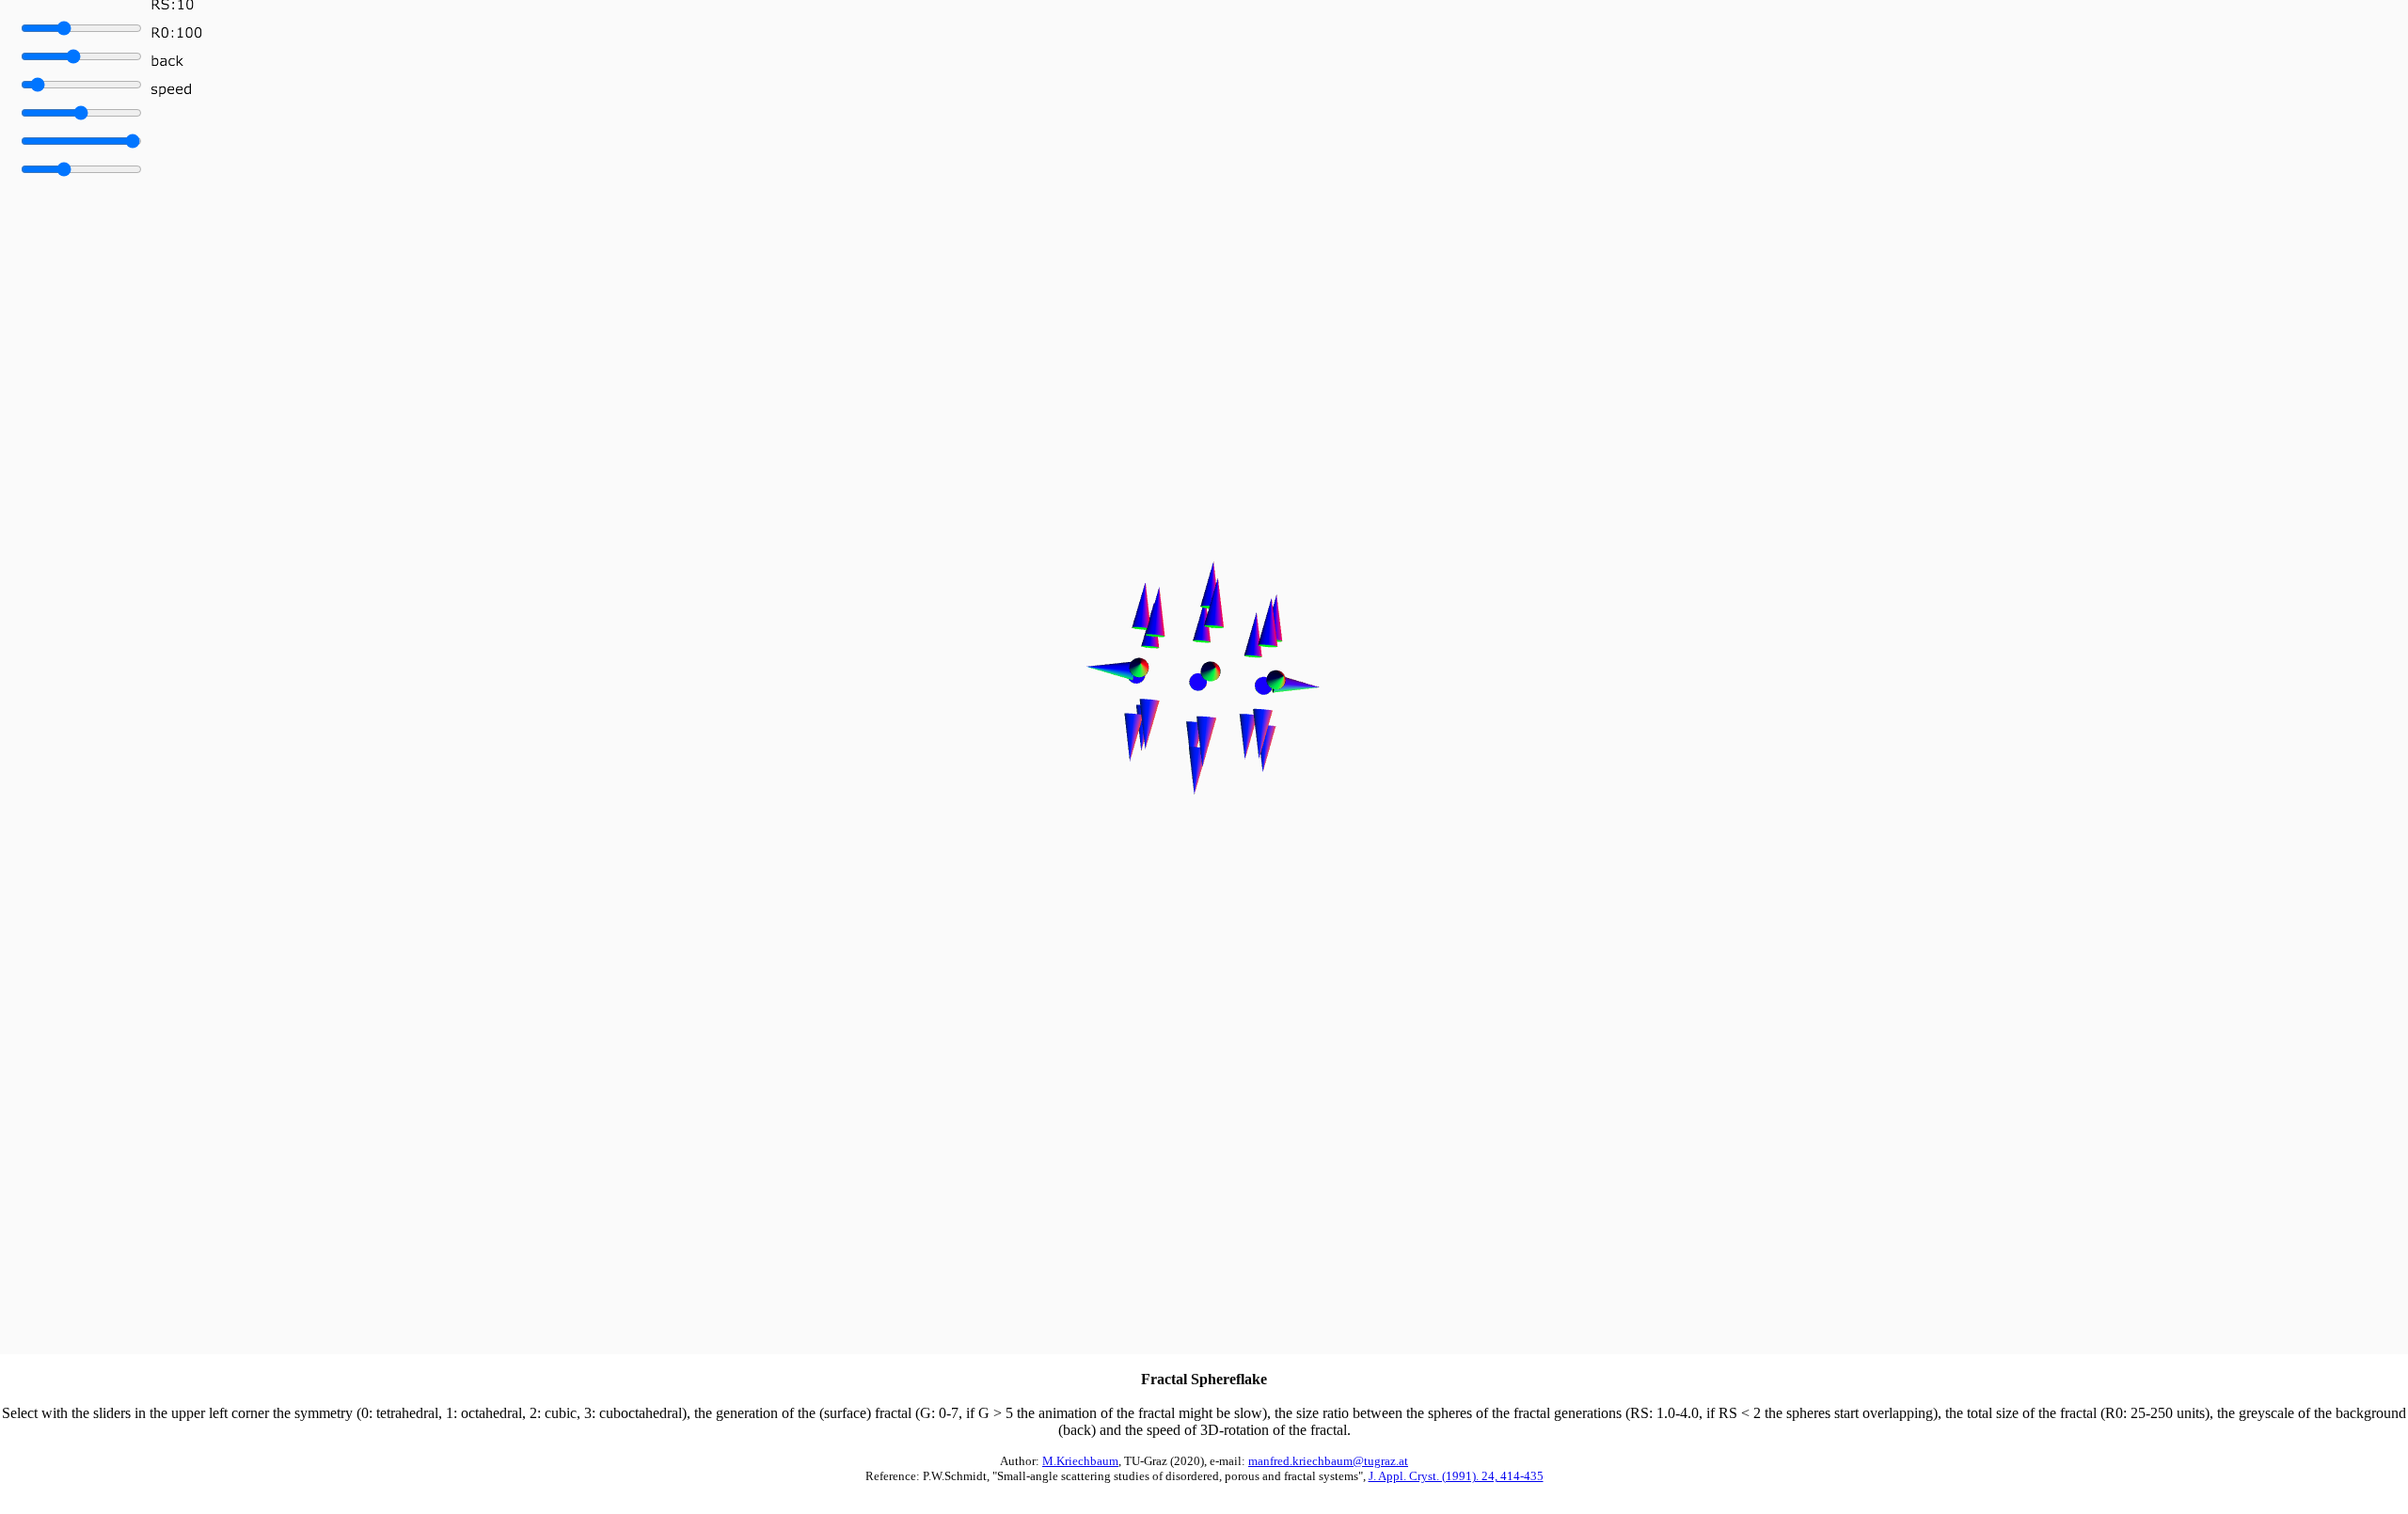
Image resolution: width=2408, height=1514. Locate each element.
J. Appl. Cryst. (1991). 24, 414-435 (1456, 1476)
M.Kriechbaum (1080, 1461)
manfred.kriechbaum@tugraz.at (1328, 1461)
